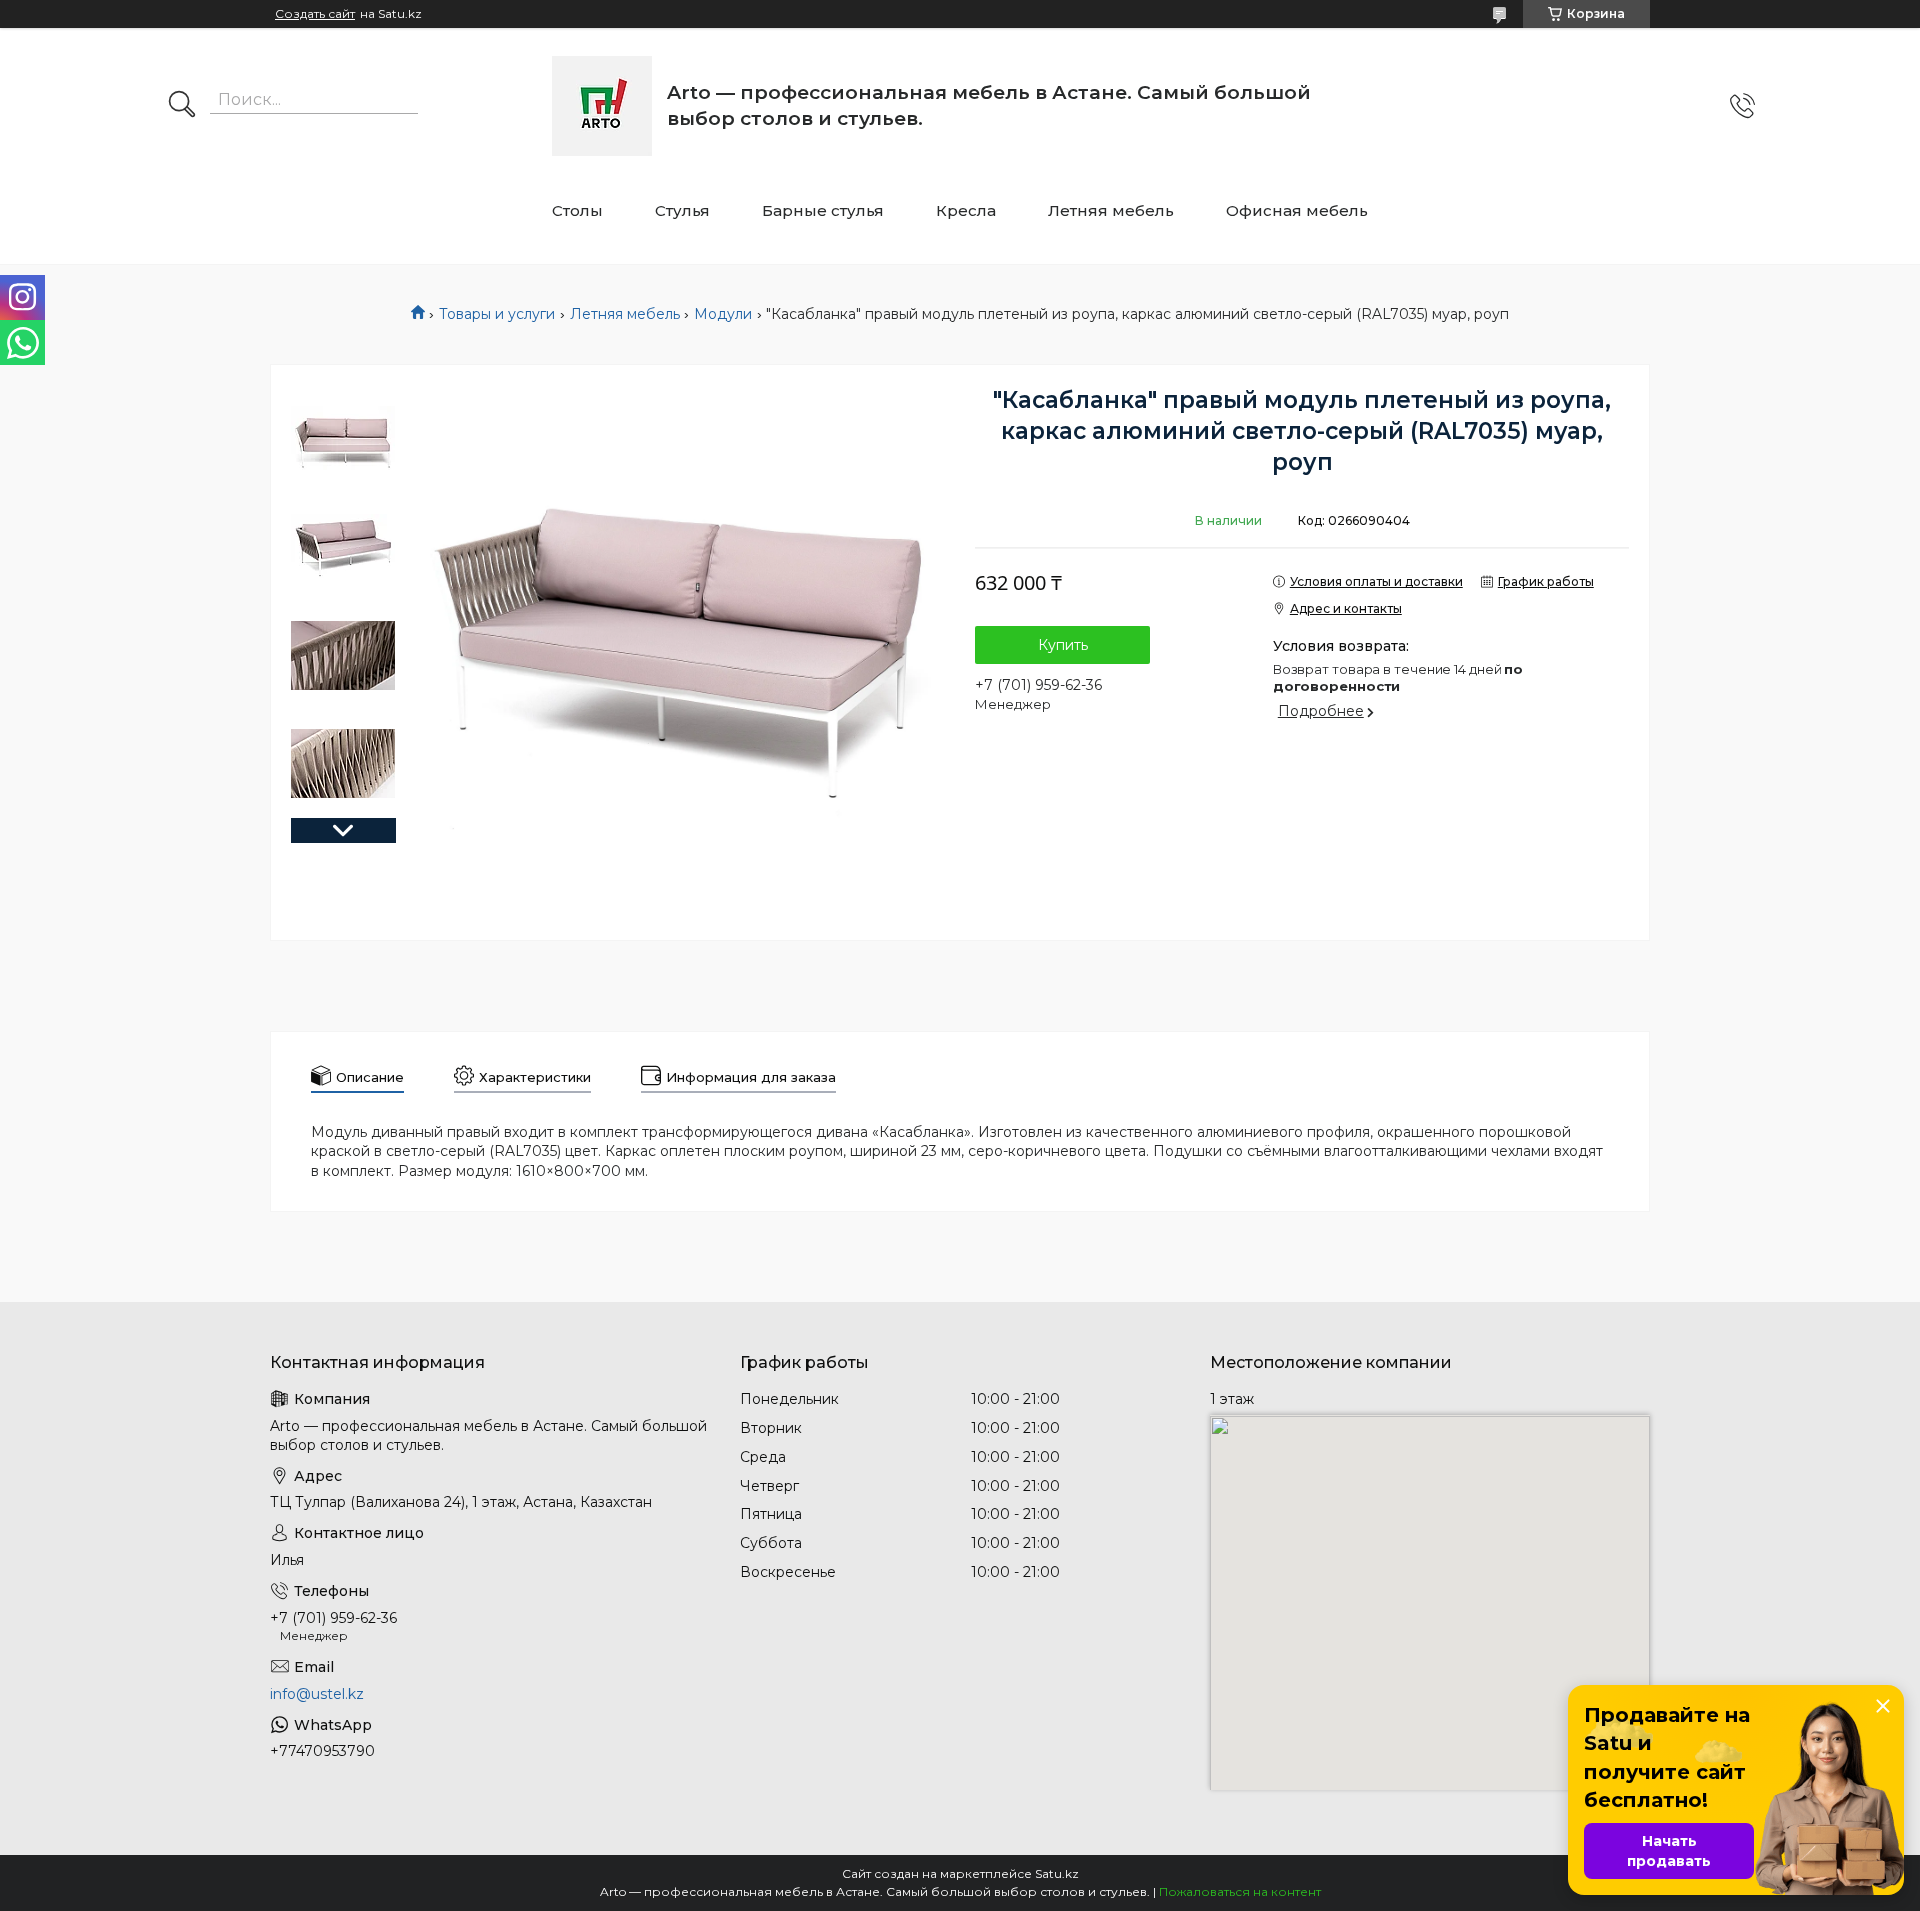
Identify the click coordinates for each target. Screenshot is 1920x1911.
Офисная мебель (1297, 210)
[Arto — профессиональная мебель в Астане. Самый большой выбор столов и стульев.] (602, 106)
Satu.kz (1057, 1873)
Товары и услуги (497, 314)
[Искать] (182, 106)
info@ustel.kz (317, 1694)
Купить (1063, 645)
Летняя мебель (1111, 210)
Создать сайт (315, 14)
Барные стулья (823, 210)
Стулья (682, 210)
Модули (723, 314)
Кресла (966, 210)
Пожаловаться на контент (1240, 1891)
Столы (577, 210)
